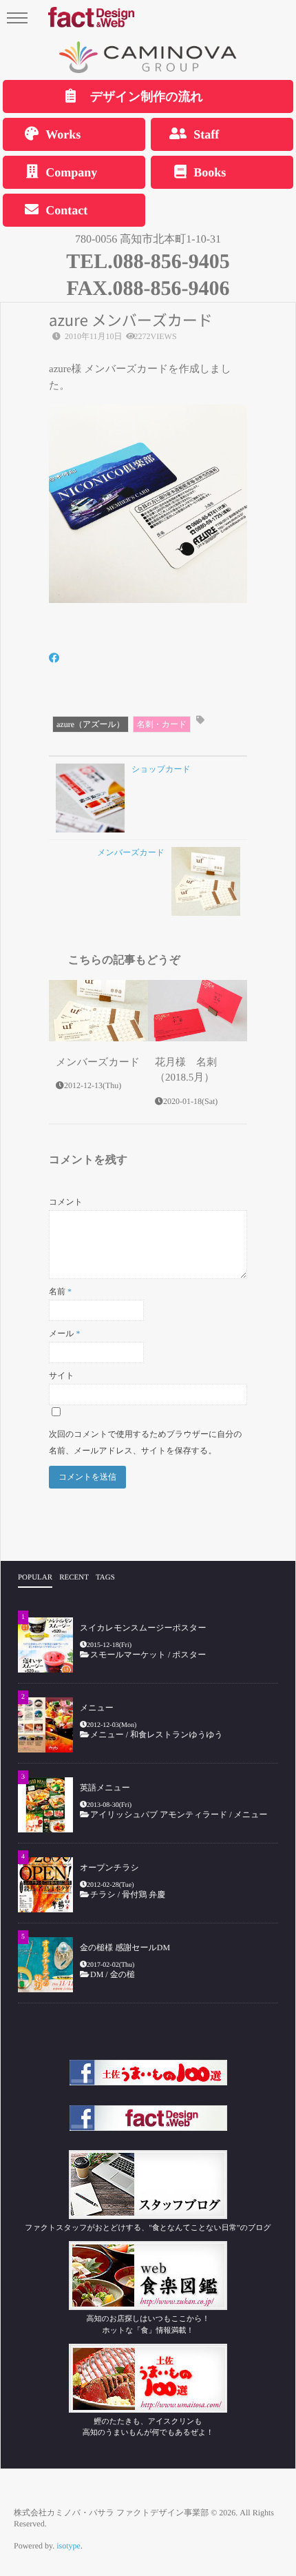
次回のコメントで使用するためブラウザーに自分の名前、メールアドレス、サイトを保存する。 (146, 1442)
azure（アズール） (91, 724)
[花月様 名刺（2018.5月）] (198, 1011)
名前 (60, 1291)
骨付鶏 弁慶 (148, 1894)
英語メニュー (105, 1788)
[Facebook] (54, 659)
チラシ (103, 1894)
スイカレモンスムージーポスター (143, 1628)
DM (97, 1974)
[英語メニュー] (45, 1805)
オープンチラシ (109, 1868)
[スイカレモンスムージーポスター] (45, 1645)
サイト (62, 1376)
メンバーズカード (98, 1063)
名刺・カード (162, 724)
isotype (68, 2546)
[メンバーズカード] (98, 1011)
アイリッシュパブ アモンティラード (159, 1815)
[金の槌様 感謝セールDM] (45, 1965)
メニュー (97, 1708)
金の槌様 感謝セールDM (125, 1948)
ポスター (189, 1655)
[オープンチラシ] (45, 1885)
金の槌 (123, 1974)
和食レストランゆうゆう (177, 1735)
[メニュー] (45, 1725)
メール (65, 1333)
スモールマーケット (128, 1655)
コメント (66, 1202)
